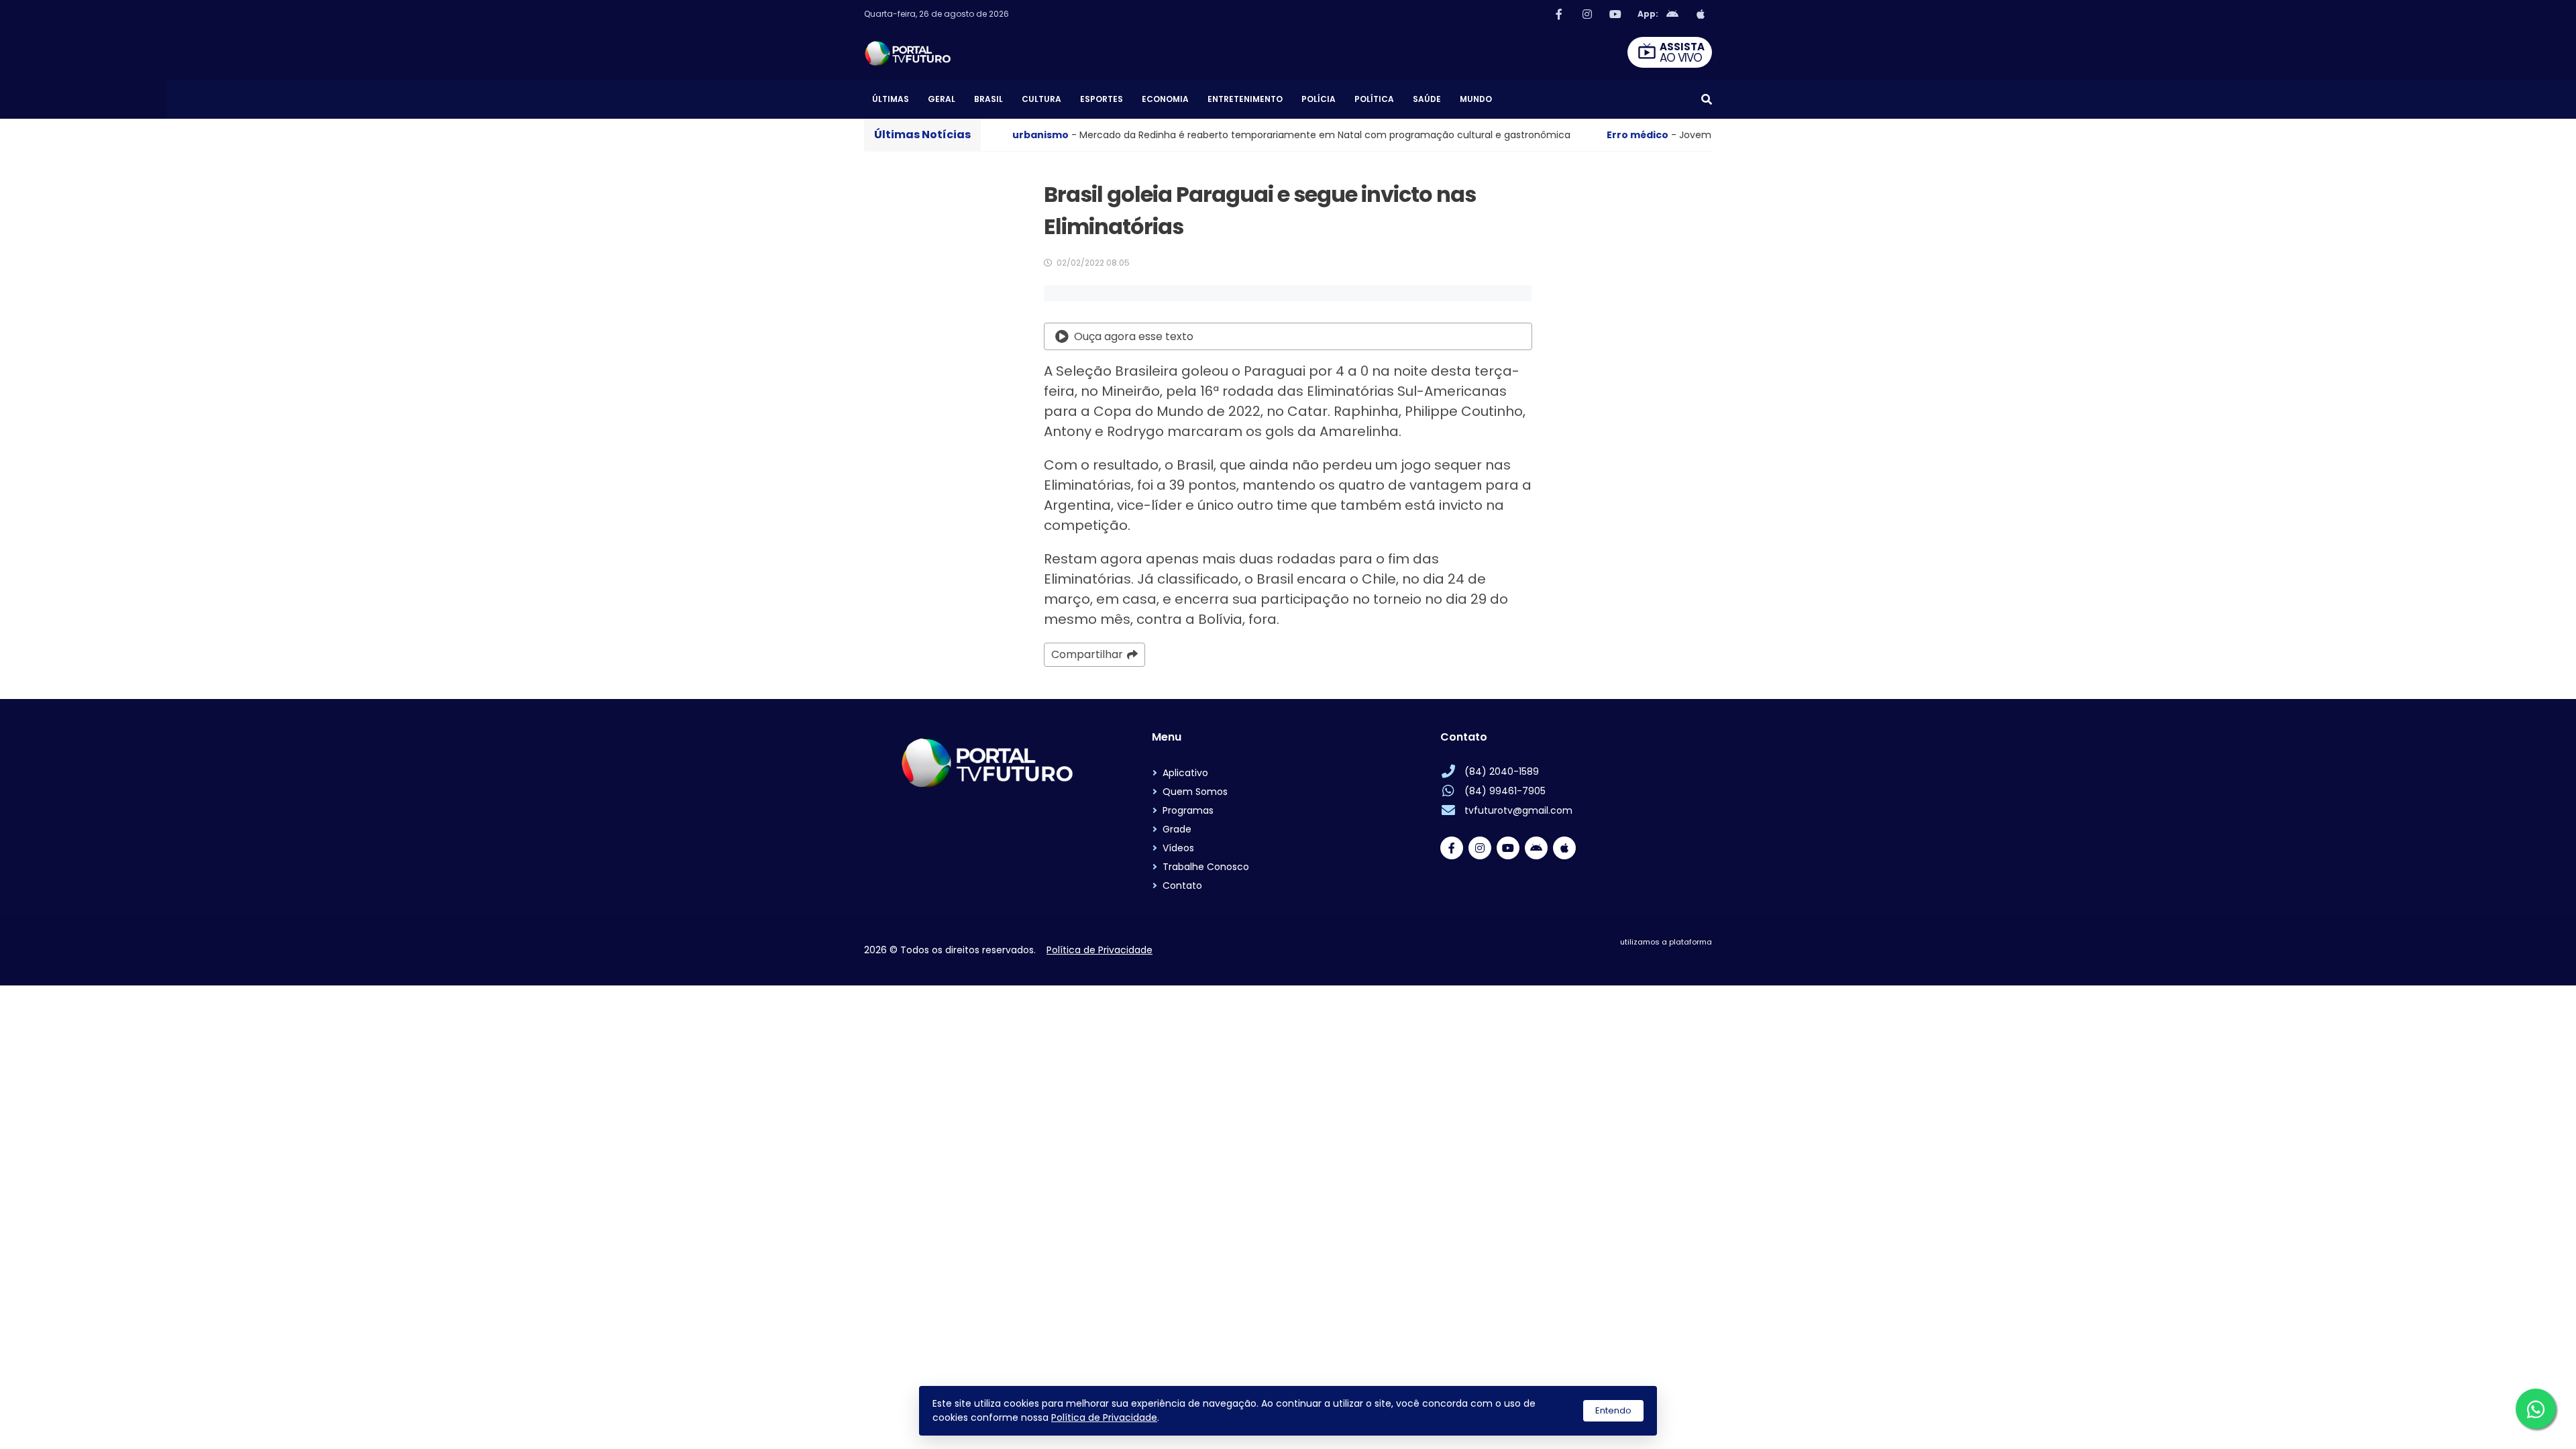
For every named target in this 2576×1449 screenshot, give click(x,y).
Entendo (1613, 1410)
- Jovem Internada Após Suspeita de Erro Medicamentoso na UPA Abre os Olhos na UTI (1658, 135)
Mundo (1476, 99)
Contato (1182, 885)
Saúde (1427, 99)
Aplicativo (1185, 773)
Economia (1165, 99)
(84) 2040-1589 (1502, 771)
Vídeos (1178, 848)
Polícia (1319, 99)
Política (1374, 99)
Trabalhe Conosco (1206, 867)
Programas (1188, 810)
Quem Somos (1195, 792)
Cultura (1041, 99)
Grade (1177, 829)
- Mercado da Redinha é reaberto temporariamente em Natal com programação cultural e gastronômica (1108, 135)
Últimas (891, 99)
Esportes (1102, 99)
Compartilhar (1087, 654)
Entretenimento (1245, 99)
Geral (942, 99)
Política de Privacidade (1104, 1417)
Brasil (988, 99)
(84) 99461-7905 (1505, 791)
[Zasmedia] (1678, 959)
